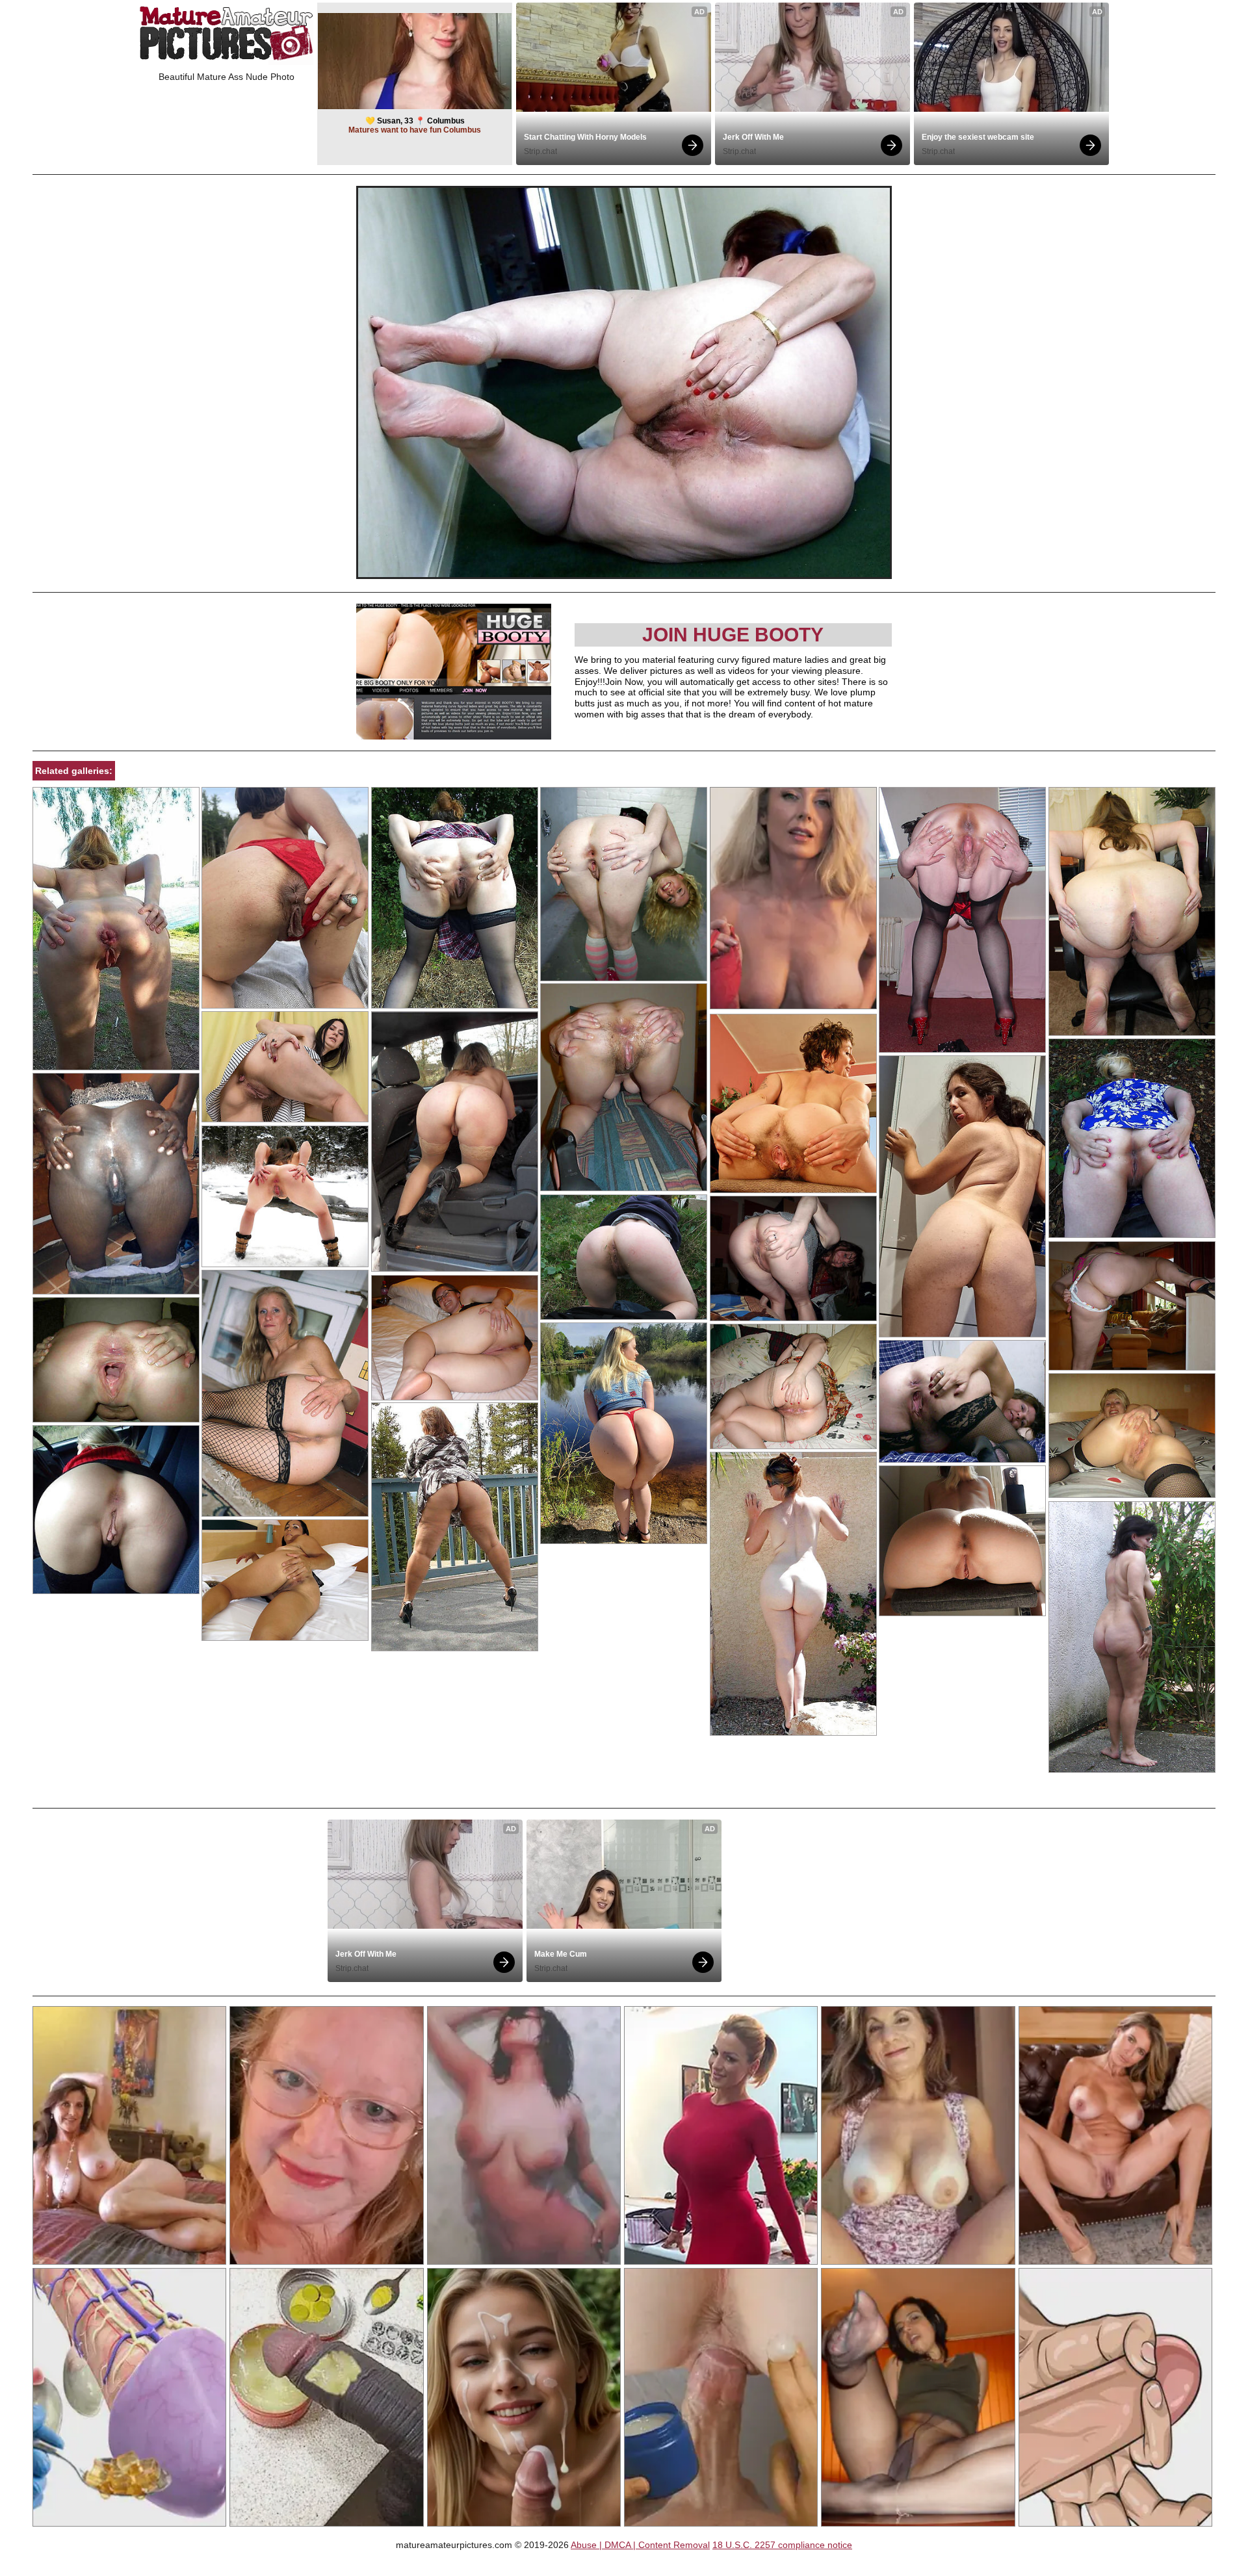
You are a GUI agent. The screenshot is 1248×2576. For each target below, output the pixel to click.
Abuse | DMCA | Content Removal (640, 2545)
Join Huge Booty (733, 635)
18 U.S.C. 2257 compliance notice (782, 2545)
